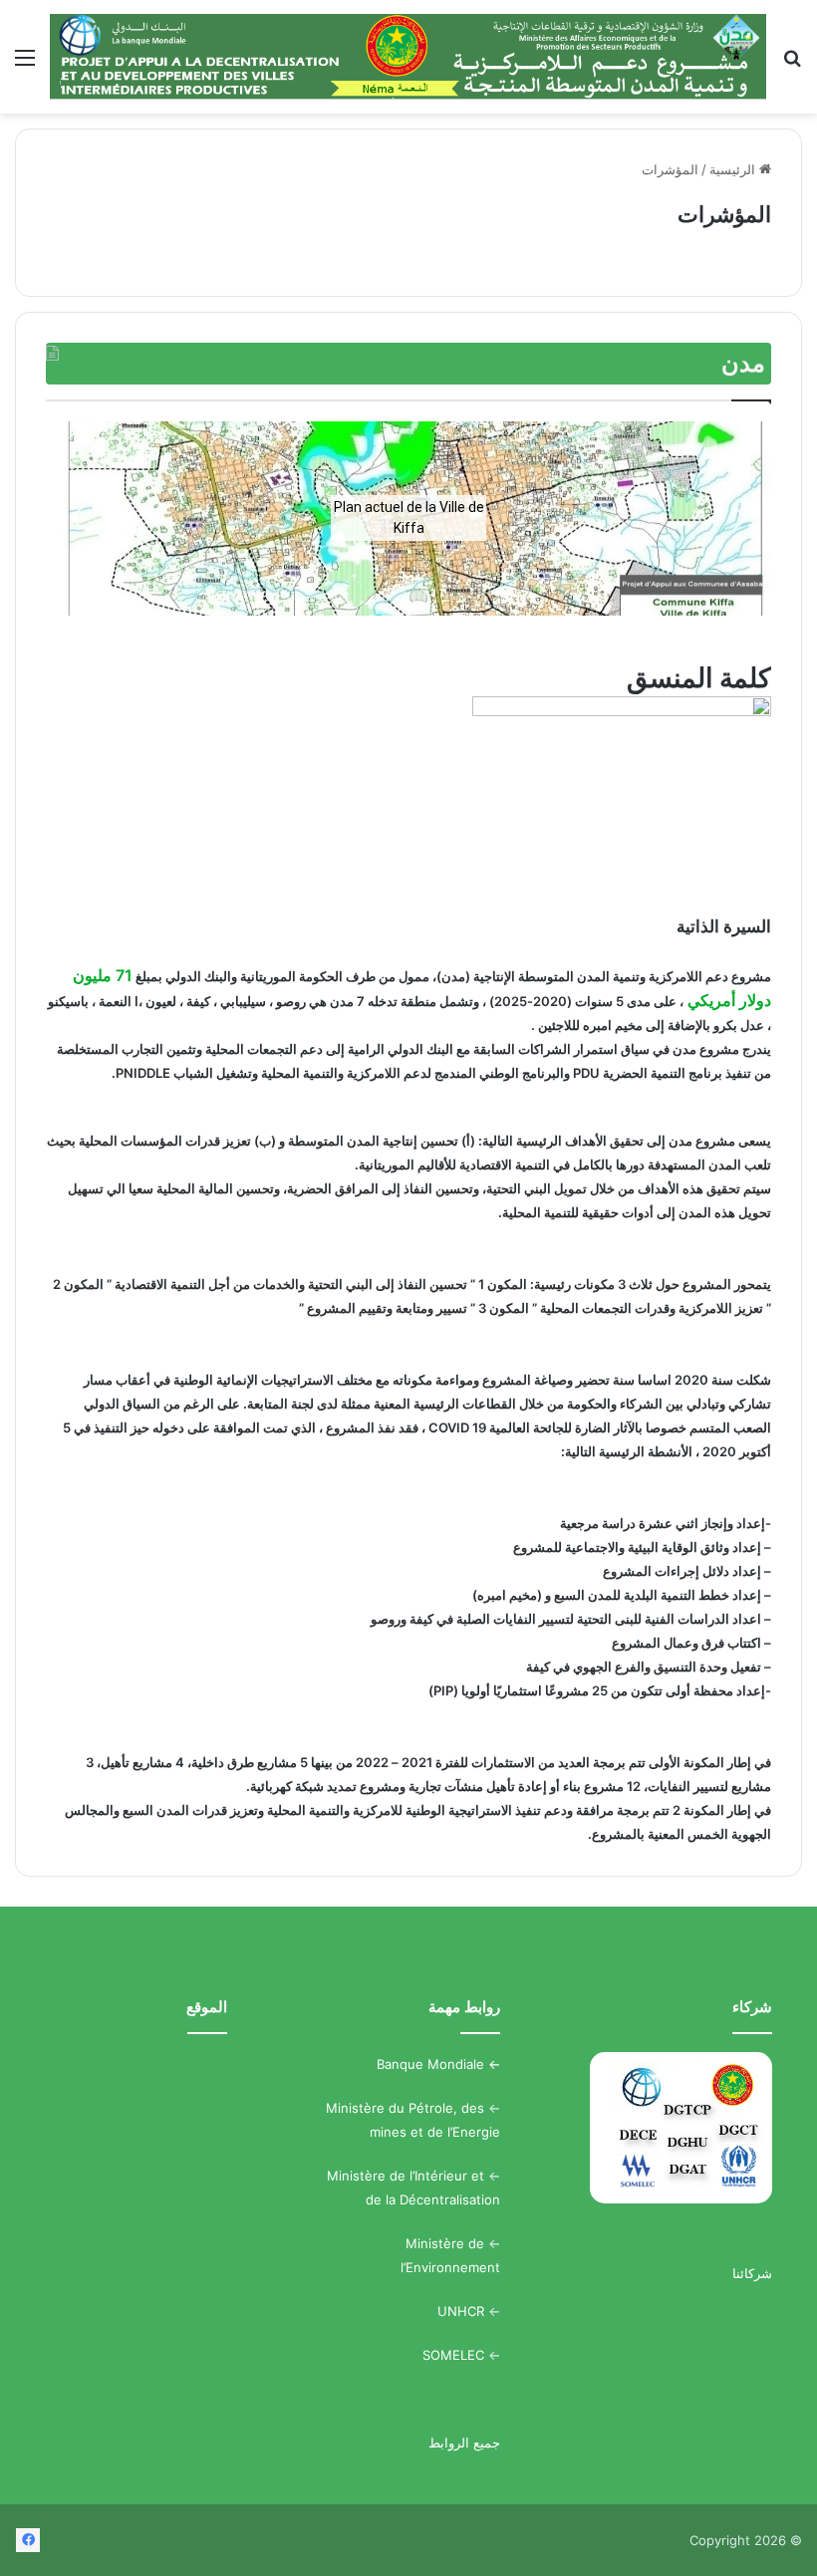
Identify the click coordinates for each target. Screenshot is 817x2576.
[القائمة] (25, 64)
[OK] (408, 57)
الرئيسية (734, 169)
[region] (408, 518)
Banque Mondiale (430, 2064)
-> (492, 2064)
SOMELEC (453, 2355)
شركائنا (752, 2273)
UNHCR (461, 2311)
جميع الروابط (464, 2443)
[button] (77, 518)
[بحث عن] (792, 64)
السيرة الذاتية (724, 926)
